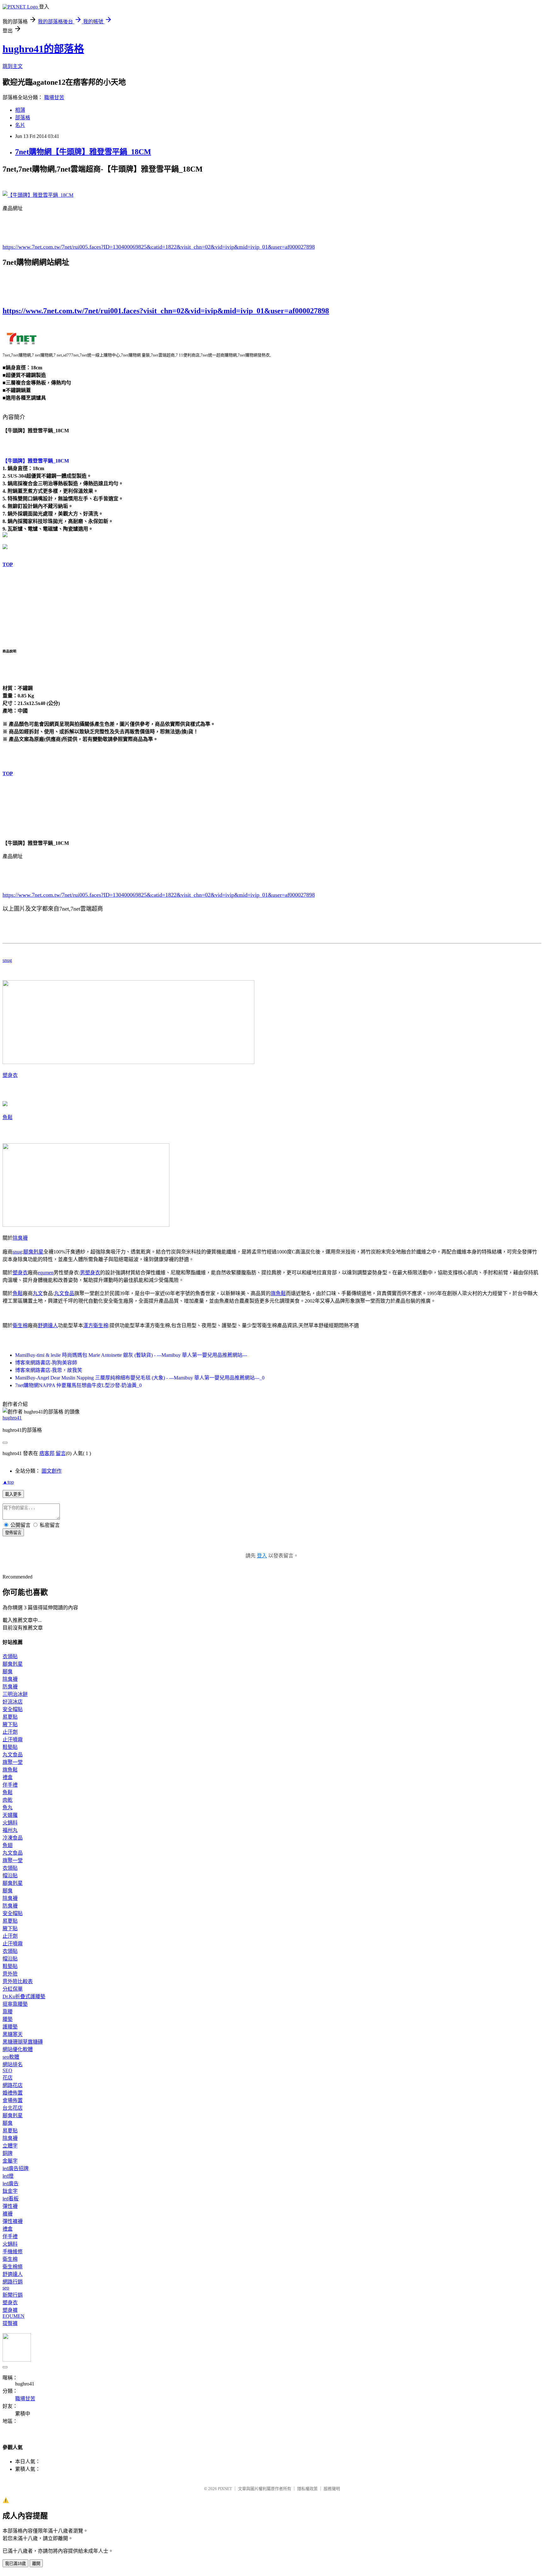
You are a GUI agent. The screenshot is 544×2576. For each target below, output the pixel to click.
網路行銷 (13, 2282)
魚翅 (8, 1845)
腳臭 (8, 1672)
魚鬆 (8, 1117)
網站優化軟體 (18, 2049)
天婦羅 (10, 1815)
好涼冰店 (13, 1702)
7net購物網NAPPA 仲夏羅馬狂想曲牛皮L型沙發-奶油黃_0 (78, 1385)
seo (6, 2288)
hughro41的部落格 (43, 49)
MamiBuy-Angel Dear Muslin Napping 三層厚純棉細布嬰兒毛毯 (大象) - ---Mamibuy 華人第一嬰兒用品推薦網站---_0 (140, 1378)
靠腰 (8, 2012)
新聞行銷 (13, 2295)
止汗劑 (10, 1732)
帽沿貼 (10, 1876)
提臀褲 (10, 2323)
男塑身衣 (90, 1273)
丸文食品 (64, 1293)
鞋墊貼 (10, 1747)
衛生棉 (20, 1325)
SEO (7, 2070)
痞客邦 (47, 1453)
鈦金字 (10, 2191)
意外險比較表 (18, 1981)
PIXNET (225, 2489)
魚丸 (8, 1808)
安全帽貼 (13, 1709)
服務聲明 (332, 2489)
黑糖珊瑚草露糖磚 (23, 2042)
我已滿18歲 (15, 2564)
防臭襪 (10, 1687)
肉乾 (8, 1800)
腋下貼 (10, 1724)
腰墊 (8, 2019)
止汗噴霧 (13, 1740)
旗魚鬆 (278, 1293)
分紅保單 (13, 1989)
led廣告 (11, 2184)
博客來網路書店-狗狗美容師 (46, 1363)
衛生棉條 (13, 2267)
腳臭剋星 (33, 1252)
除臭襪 (20, 1238)
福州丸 (10, 1830)
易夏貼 (10, 1717)
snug (7, 960)
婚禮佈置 (13, 2093)
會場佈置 (13, 2100)
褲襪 (8, 2214)
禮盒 (8, 1777)
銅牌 (8, 2153)
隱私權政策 (307, 2489)
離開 (36, 2564)
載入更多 (13, 1494)
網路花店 (13, 2085)
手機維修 (13, 2252)
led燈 (8, 2176)
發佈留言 (13, 1533)
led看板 (11, 2199)
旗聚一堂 (13, 1762)
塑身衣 (10, 1075)
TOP (8, 564)
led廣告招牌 (16, 2168)
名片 (20, 125)
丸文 (38, 1293)
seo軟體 (11, 2057)
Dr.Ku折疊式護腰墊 (24, 1996)
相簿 (20, 110)
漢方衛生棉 (96, 1325)
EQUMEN (14, 2316)
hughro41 (12, 1418)
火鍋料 (10, 1823)
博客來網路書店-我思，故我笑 (49, 1370)
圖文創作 (52, 1471)
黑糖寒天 (13, 2034)
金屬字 (10, 2161)
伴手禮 (10, 1785)
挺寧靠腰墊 (15, 2004)
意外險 (10, 1974)
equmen (46, 1273)
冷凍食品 (13, 1838)
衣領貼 (10, 1656)
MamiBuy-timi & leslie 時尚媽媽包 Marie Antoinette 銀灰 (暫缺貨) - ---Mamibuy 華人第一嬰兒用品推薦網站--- (131, 1355)
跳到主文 (13, 66)
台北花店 (13, 2108)
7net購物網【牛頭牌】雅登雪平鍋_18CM (83, 152)
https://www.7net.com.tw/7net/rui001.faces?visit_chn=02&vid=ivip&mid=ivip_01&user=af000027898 (166, 311)
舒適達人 (48, 1325)
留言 (61, 1453)
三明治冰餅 (15, 1694)
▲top (8, 1482)
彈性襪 (10, 2206)
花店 (8, 2078)
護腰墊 (10, 2027)
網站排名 (13, 2064)
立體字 (10, 2146)
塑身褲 (10, 2310)
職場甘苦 (54, 97)
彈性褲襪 (13, 2221)
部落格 (23, 118)
